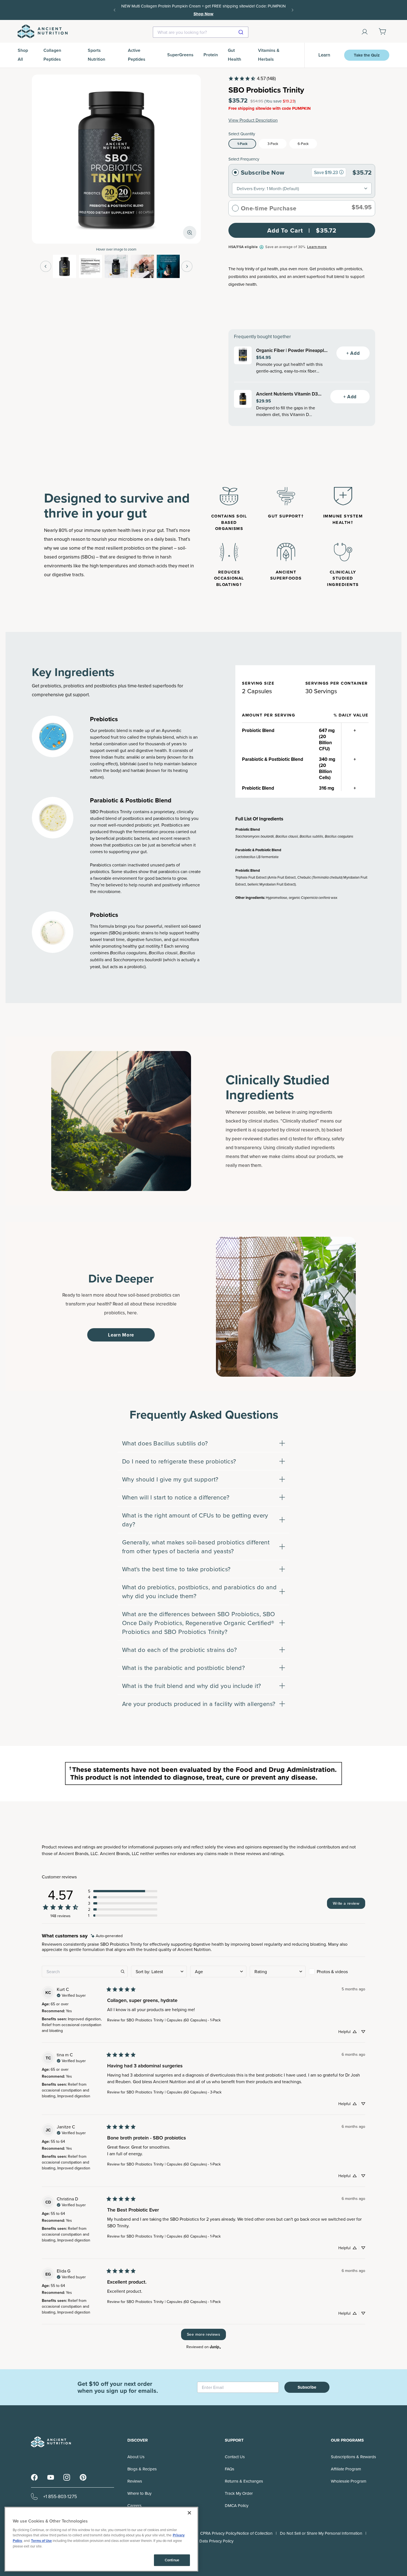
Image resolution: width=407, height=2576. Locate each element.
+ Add (353, 353)
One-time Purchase (269, 208)
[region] (101, 2539)
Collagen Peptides (52, 55)
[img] (107, 1936)
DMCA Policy (237, 2505)
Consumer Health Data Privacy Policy (200, 2541)
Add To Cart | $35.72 (302, 230)
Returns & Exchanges (244, 2481)
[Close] (189, 2513)
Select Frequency (244, 159)
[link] (252, 78)
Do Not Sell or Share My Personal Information (321, 2533)
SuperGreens (180, 55)
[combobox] (201, 32)
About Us (136, 2457)
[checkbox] (337, 1971)
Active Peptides (137, 55)
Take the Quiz (367, 55)
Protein (211, 55)
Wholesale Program (349, 2481)
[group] (341, 172)
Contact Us (235, 2457)
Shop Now (269, 10)
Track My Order (239, 2493)
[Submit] (242, 32)
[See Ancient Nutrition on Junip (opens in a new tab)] (215, 2347)
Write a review (346, 1903)
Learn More (121, 1335)
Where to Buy (139, 2493)
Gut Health (235, 55)
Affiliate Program (346, 2469)
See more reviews (203, 2334)
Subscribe (307, 2387)
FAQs (230, 2469)
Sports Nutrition (96, 55)
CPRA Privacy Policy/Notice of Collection (236, 2533)
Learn (324, 55)
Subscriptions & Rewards (353, 2457)
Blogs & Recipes (142, 2469)
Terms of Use (41, 2541)
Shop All (23, 55)
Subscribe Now (263, 172)
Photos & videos (332, 1971)
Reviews (135, 2481)
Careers (134, 2505)
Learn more (317, 247)
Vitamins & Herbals (269, 55)
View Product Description (253, 120)
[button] (123, 1891)
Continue (172, 2560)
